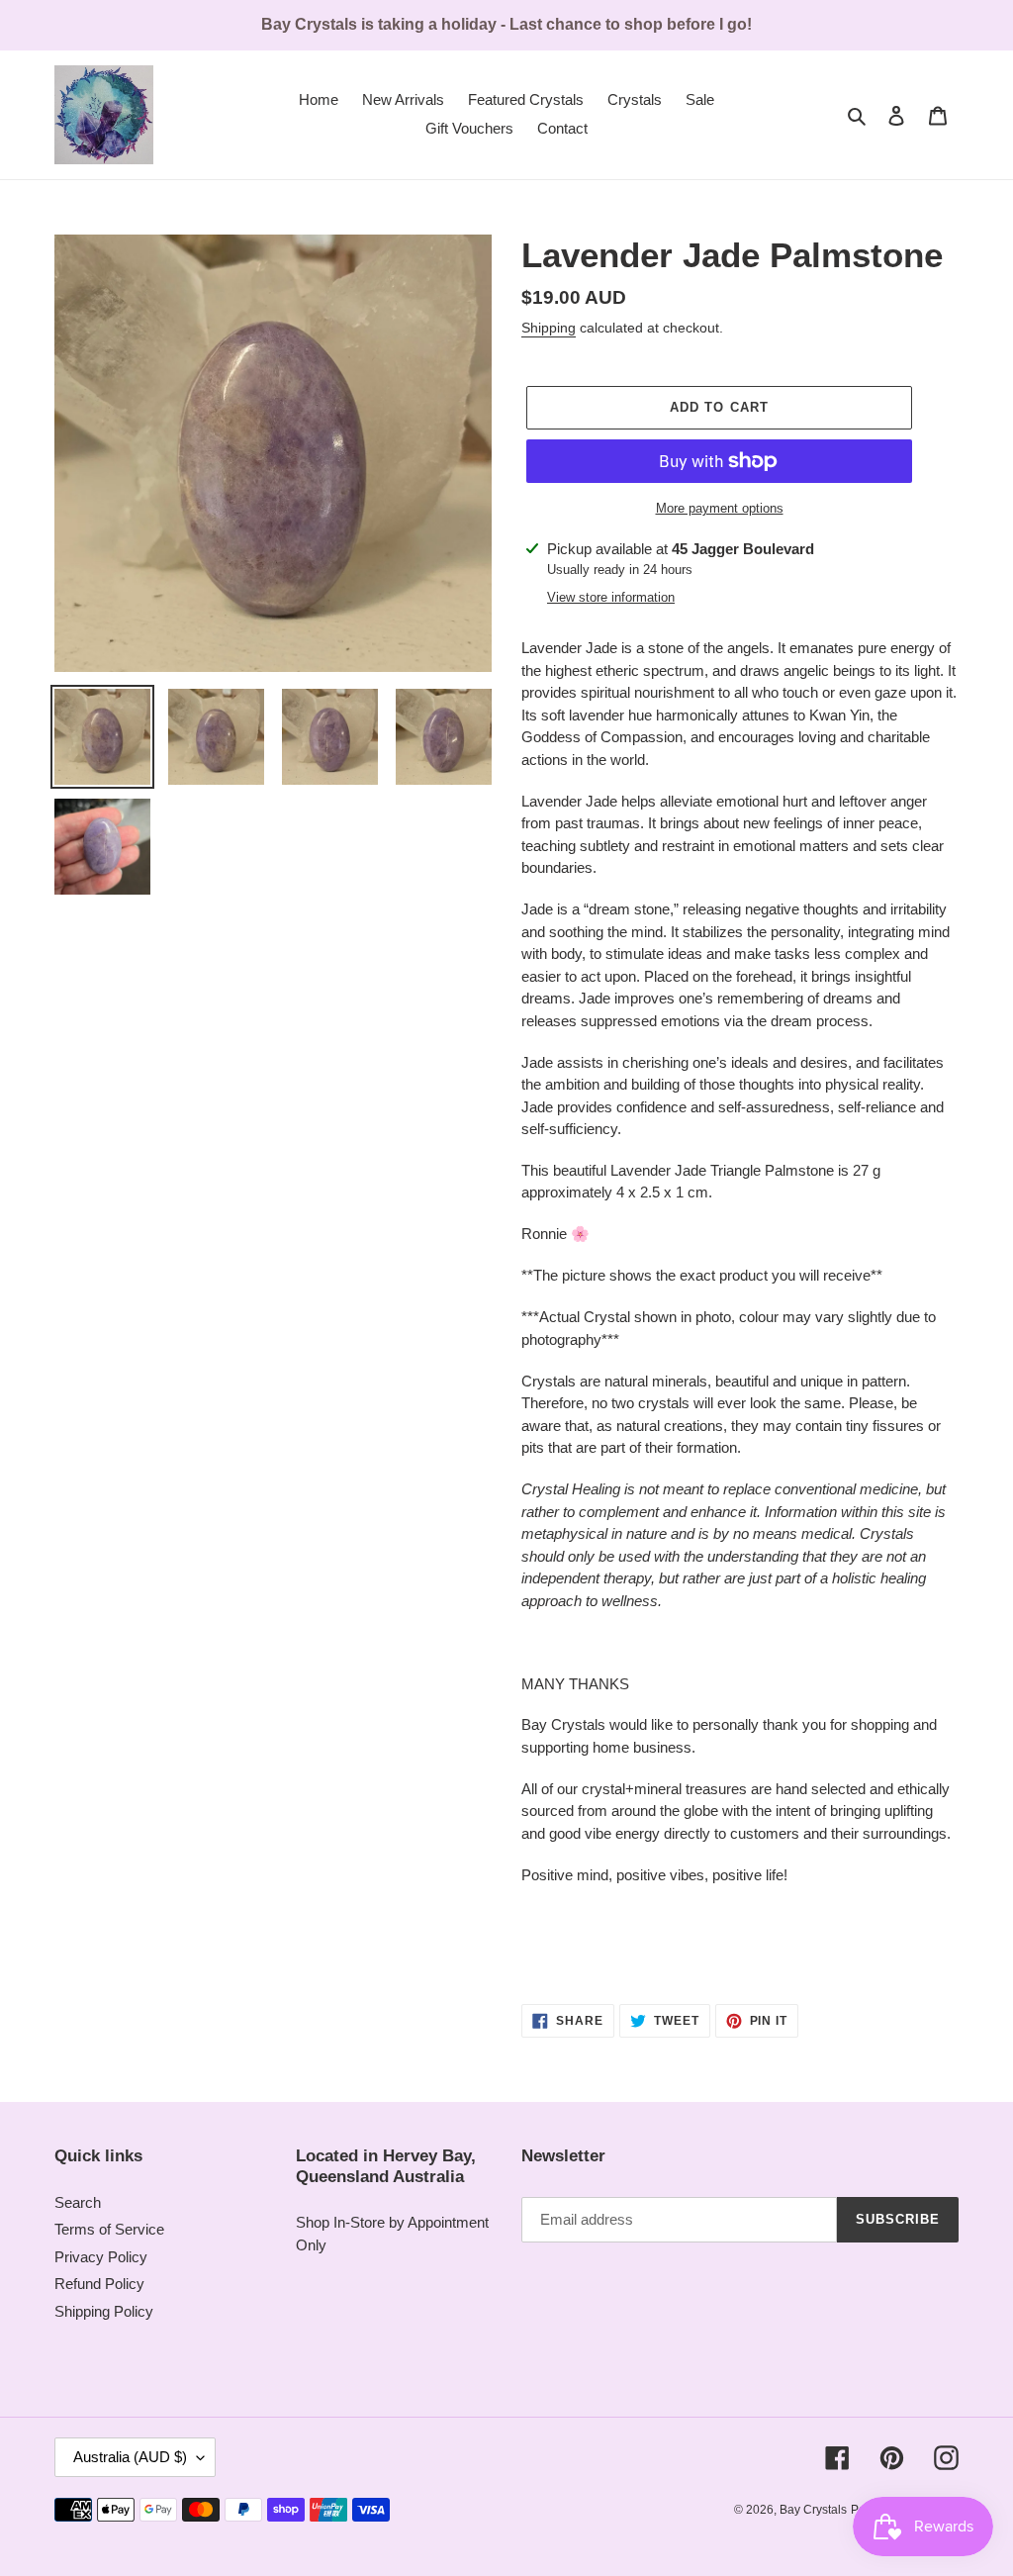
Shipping (549, 328)
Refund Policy (99, 2284)
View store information (611, 597)
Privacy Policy (101, 2257)
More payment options (720, 508)
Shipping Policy (104, 2311)
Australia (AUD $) (130, 2457)
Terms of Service (109, 2229)
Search (78, 2202)
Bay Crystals (813, 2510)
